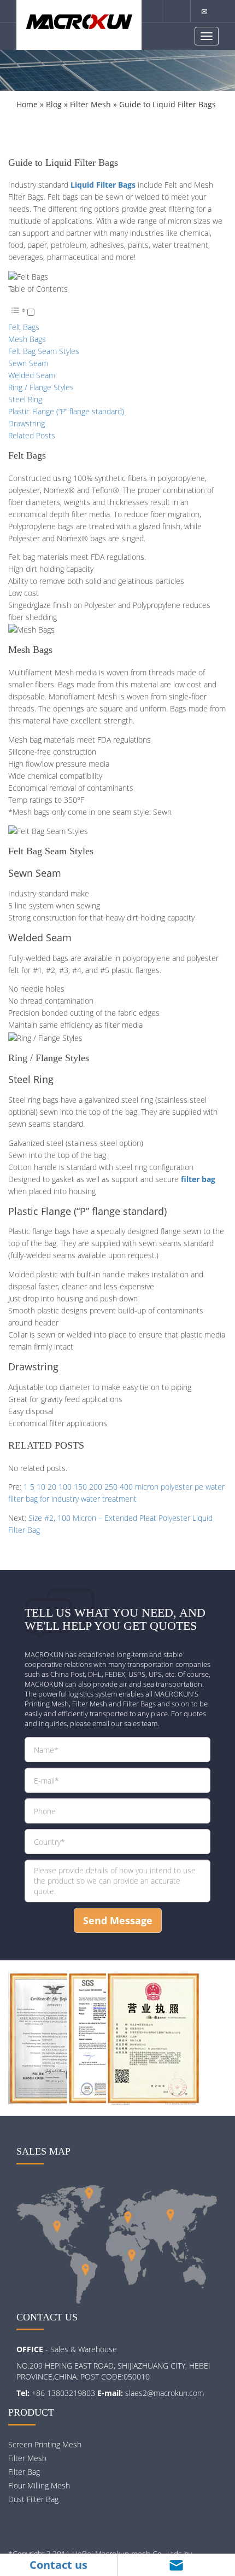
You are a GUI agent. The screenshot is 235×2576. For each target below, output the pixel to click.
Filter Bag (24, 2472)
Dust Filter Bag (33, 2499)
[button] (21, 313)
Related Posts (32, 435)
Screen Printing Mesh (45, 2444)
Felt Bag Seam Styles (44, 351)
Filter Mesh (90, 104)
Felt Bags (24, 327)
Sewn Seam (28, 363)
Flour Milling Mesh (39, 2485)
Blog (54, 104)
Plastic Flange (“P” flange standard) (66, 411)
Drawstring (27, 423)
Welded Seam (32, 375)
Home (27, 104)
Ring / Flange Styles (41, 387)
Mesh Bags (27, 339)
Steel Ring (25, 399)
